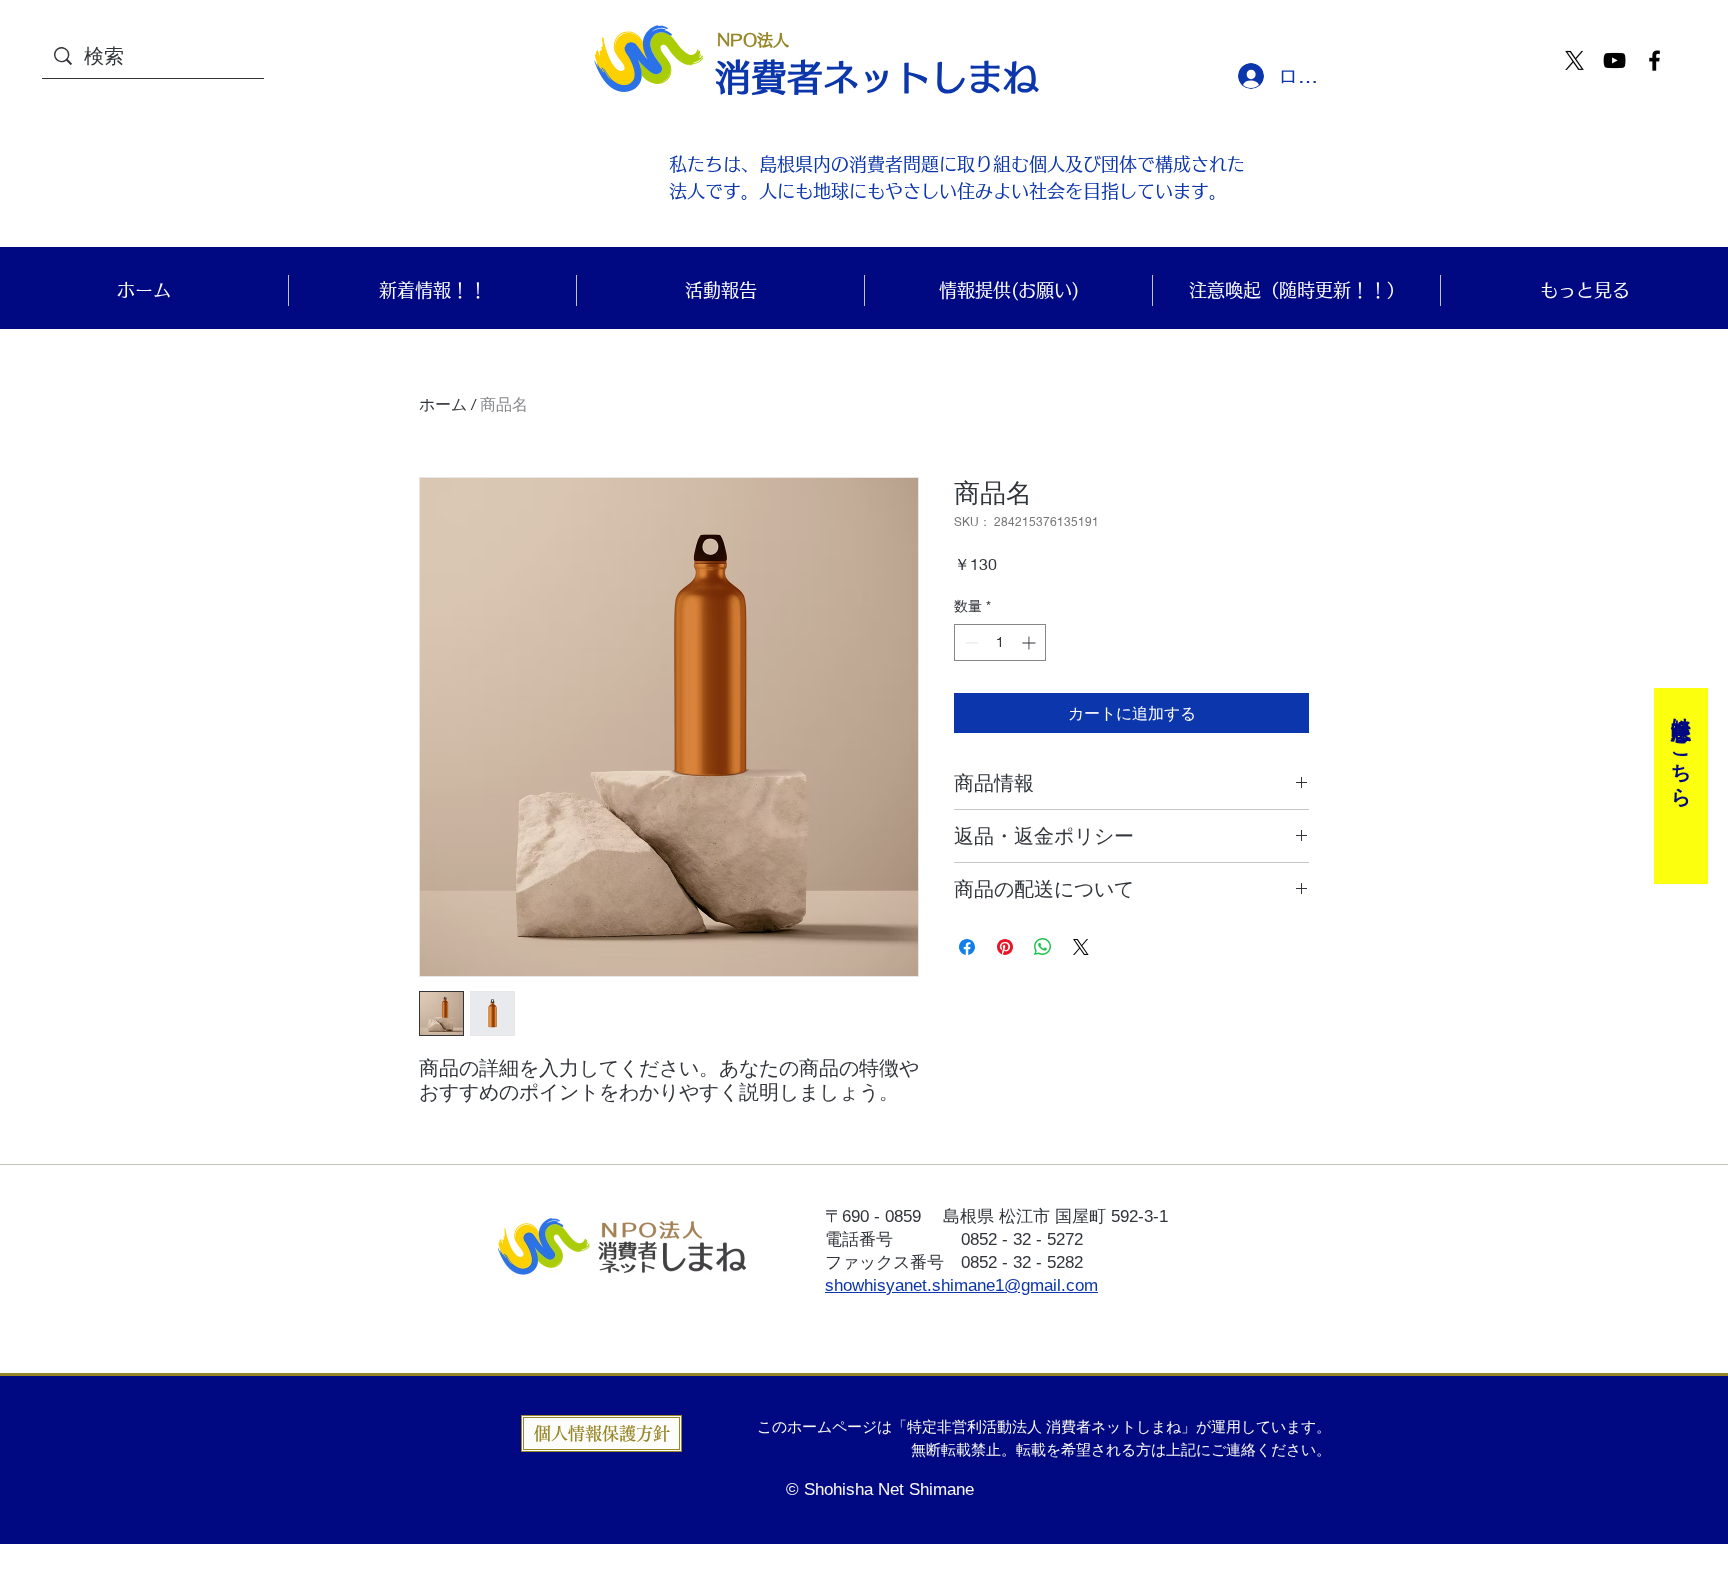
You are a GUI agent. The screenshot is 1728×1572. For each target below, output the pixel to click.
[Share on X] (1081, 947)
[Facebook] (1654, 60)
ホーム (443, 403)
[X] (1574, 60)
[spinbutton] (1000, 642)
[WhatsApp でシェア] (1043, 947)
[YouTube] (1614, 60)
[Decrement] (969, 642)
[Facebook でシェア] (967, 947)
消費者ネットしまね (877, 77)
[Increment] (1030, 642)
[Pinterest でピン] (1005, 947)
